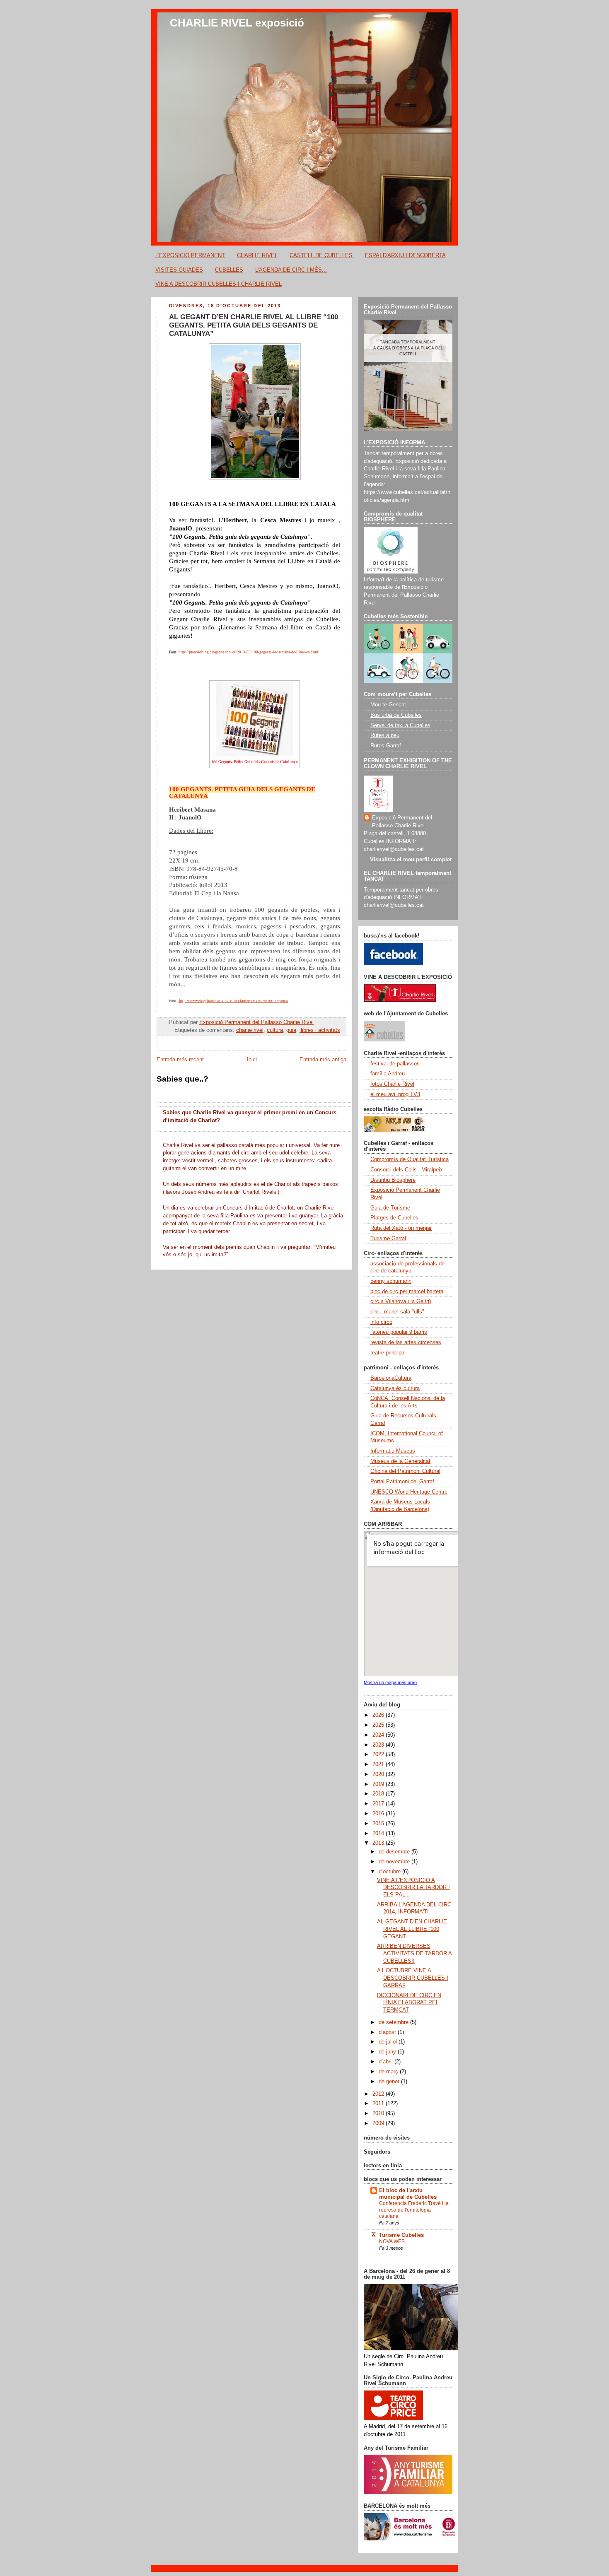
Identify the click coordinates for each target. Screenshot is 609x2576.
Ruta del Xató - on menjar (401, 1228)
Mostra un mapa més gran (390, 1682)
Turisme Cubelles (401, 2235)
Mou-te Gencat (388, 705)
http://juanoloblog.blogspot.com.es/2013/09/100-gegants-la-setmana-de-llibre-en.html (248, 652)
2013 (379, 1843)
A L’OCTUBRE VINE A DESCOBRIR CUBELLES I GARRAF (413, 1978)
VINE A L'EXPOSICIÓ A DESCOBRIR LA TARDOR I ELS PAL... (413, 1888)
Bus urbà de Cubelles (396, 715)
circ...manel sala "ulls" (397, 1312)
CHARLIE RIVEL (257, 255)
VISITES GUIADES (179, 270)
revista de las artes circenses (406, 1342)
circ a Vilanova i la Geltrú (401, 1301)
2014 (379, 1834)
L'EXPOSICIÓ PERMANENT (190, 255)
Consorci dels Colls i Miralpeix (407, 1170)
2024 (379, 1735)
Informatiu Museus (393, 1451)
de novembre (395, 1862)
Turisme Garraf (388, 1239)
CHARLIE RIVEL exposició (237, 23)
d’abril (387, 2062)
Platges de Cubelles (394, 1218)
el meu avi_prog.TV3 (395, 1094)
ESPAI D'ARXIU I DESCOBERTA (405, 255)
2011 (379, 2104)
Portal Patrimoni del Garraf (402, 1482)
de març (389, 2072)
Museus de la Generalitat (400, 1461)
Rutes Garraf (386, 746)
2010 (379, 2113)
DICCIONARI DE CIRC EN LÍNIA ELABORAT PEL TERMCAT (409, 2003)
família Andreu (388, 1074)
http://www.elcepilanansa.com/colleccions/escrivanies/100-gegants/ (234, 1001)
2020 (379, 1774)
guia (291, 1030)
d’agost (388, 2032)
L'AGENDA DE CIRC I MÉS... (291, 270)
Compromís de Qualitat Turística (410, 1159)
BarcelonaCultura (391, 1378)
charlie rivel (250, 1030)
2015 (379, 1824)
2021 (379, 1764)
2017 (379, 1804)
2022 (379, 1754)
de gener (390, 2082)
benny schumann (391, 1281)
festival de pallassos (395, 1064)
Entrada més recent (180, 1060)
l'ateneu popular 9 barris (399, 1332)
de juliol (389, 2042)
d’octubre (390, 1872)
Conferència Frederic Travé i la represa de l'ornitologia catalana (414, 2210)
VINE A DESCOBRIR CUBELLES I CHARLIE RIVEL (219, 284)
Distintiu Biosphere (393, 1180)
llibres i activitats (320, 1030)
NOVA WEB (392, 2241)
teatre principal (388, 1353)
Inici (252, 1060)
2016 (379, 1814)
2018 (379, 1794)
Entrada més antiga (323, 1060)
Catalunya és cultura (395, 1388)
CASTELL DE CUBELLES (321, 255)
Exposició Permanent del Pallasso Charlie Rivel (402, 822)
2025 (379, 1725)
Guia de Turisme (390, 1208)
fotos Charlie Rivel (392, 1084)
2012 (379, 2094)
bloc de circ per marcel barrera (407, 1292)
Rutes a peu (385, 735)
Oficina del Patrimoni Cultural (405, 1471)
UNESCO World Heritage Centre (409, 1492)
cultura (275, 1030)
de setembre (394, 2022)
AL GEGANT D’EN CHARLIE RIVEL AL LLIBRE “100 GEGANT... (412, 1929)
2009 (379, 2123)
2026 (379, 1715)
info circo (381, 1322)
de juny (388, 2052)
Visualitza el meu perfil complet (411, 860)
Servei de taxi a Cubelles (400, 725)
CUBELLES (229, 270)
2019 (379, 1784)
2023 (379, 1745)
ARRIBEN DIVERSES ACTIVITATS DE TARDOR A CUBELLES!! (414, 1953)
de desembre (395, 1852)
